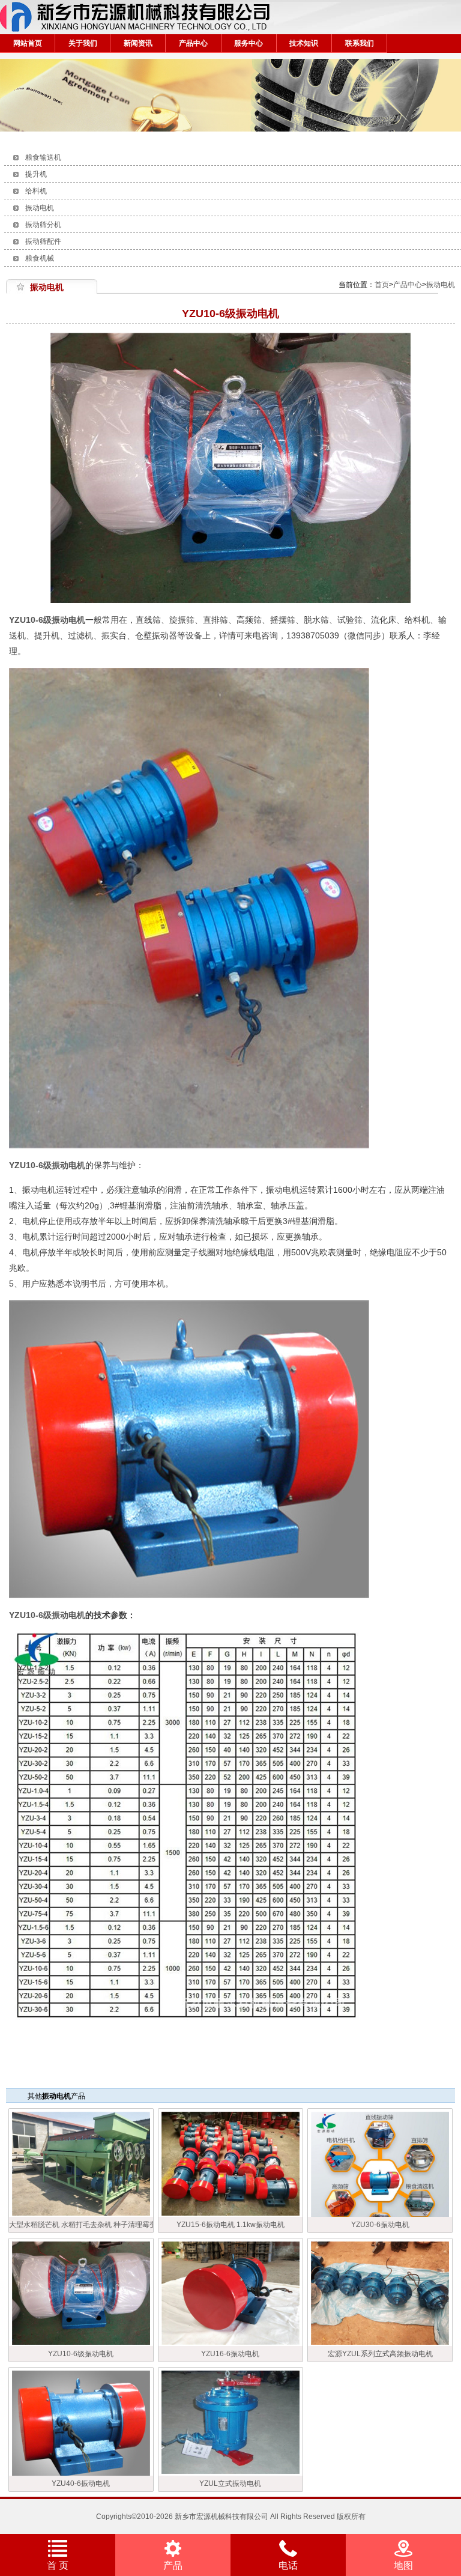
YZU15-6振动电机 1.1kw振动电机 (230, 2225)
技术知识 (304, 43)
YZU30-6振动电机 (380, 2225)
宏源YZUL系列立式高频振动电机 (380, 2354)
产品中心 (193, 43)
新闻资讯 (138, 43)
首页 (382, 285)
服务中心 (249, 43)
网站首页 (28, 43)
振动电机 (441, 285)
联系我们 (360, 43)
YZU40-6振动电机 (81, 2484)
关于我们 (83, 43)
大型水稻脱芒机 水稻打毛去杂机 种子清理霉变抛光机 (81, 2225)
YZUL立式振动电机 (230, 2484)
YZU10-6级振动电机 (47, 620)
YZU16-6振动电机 (230, 2354)
